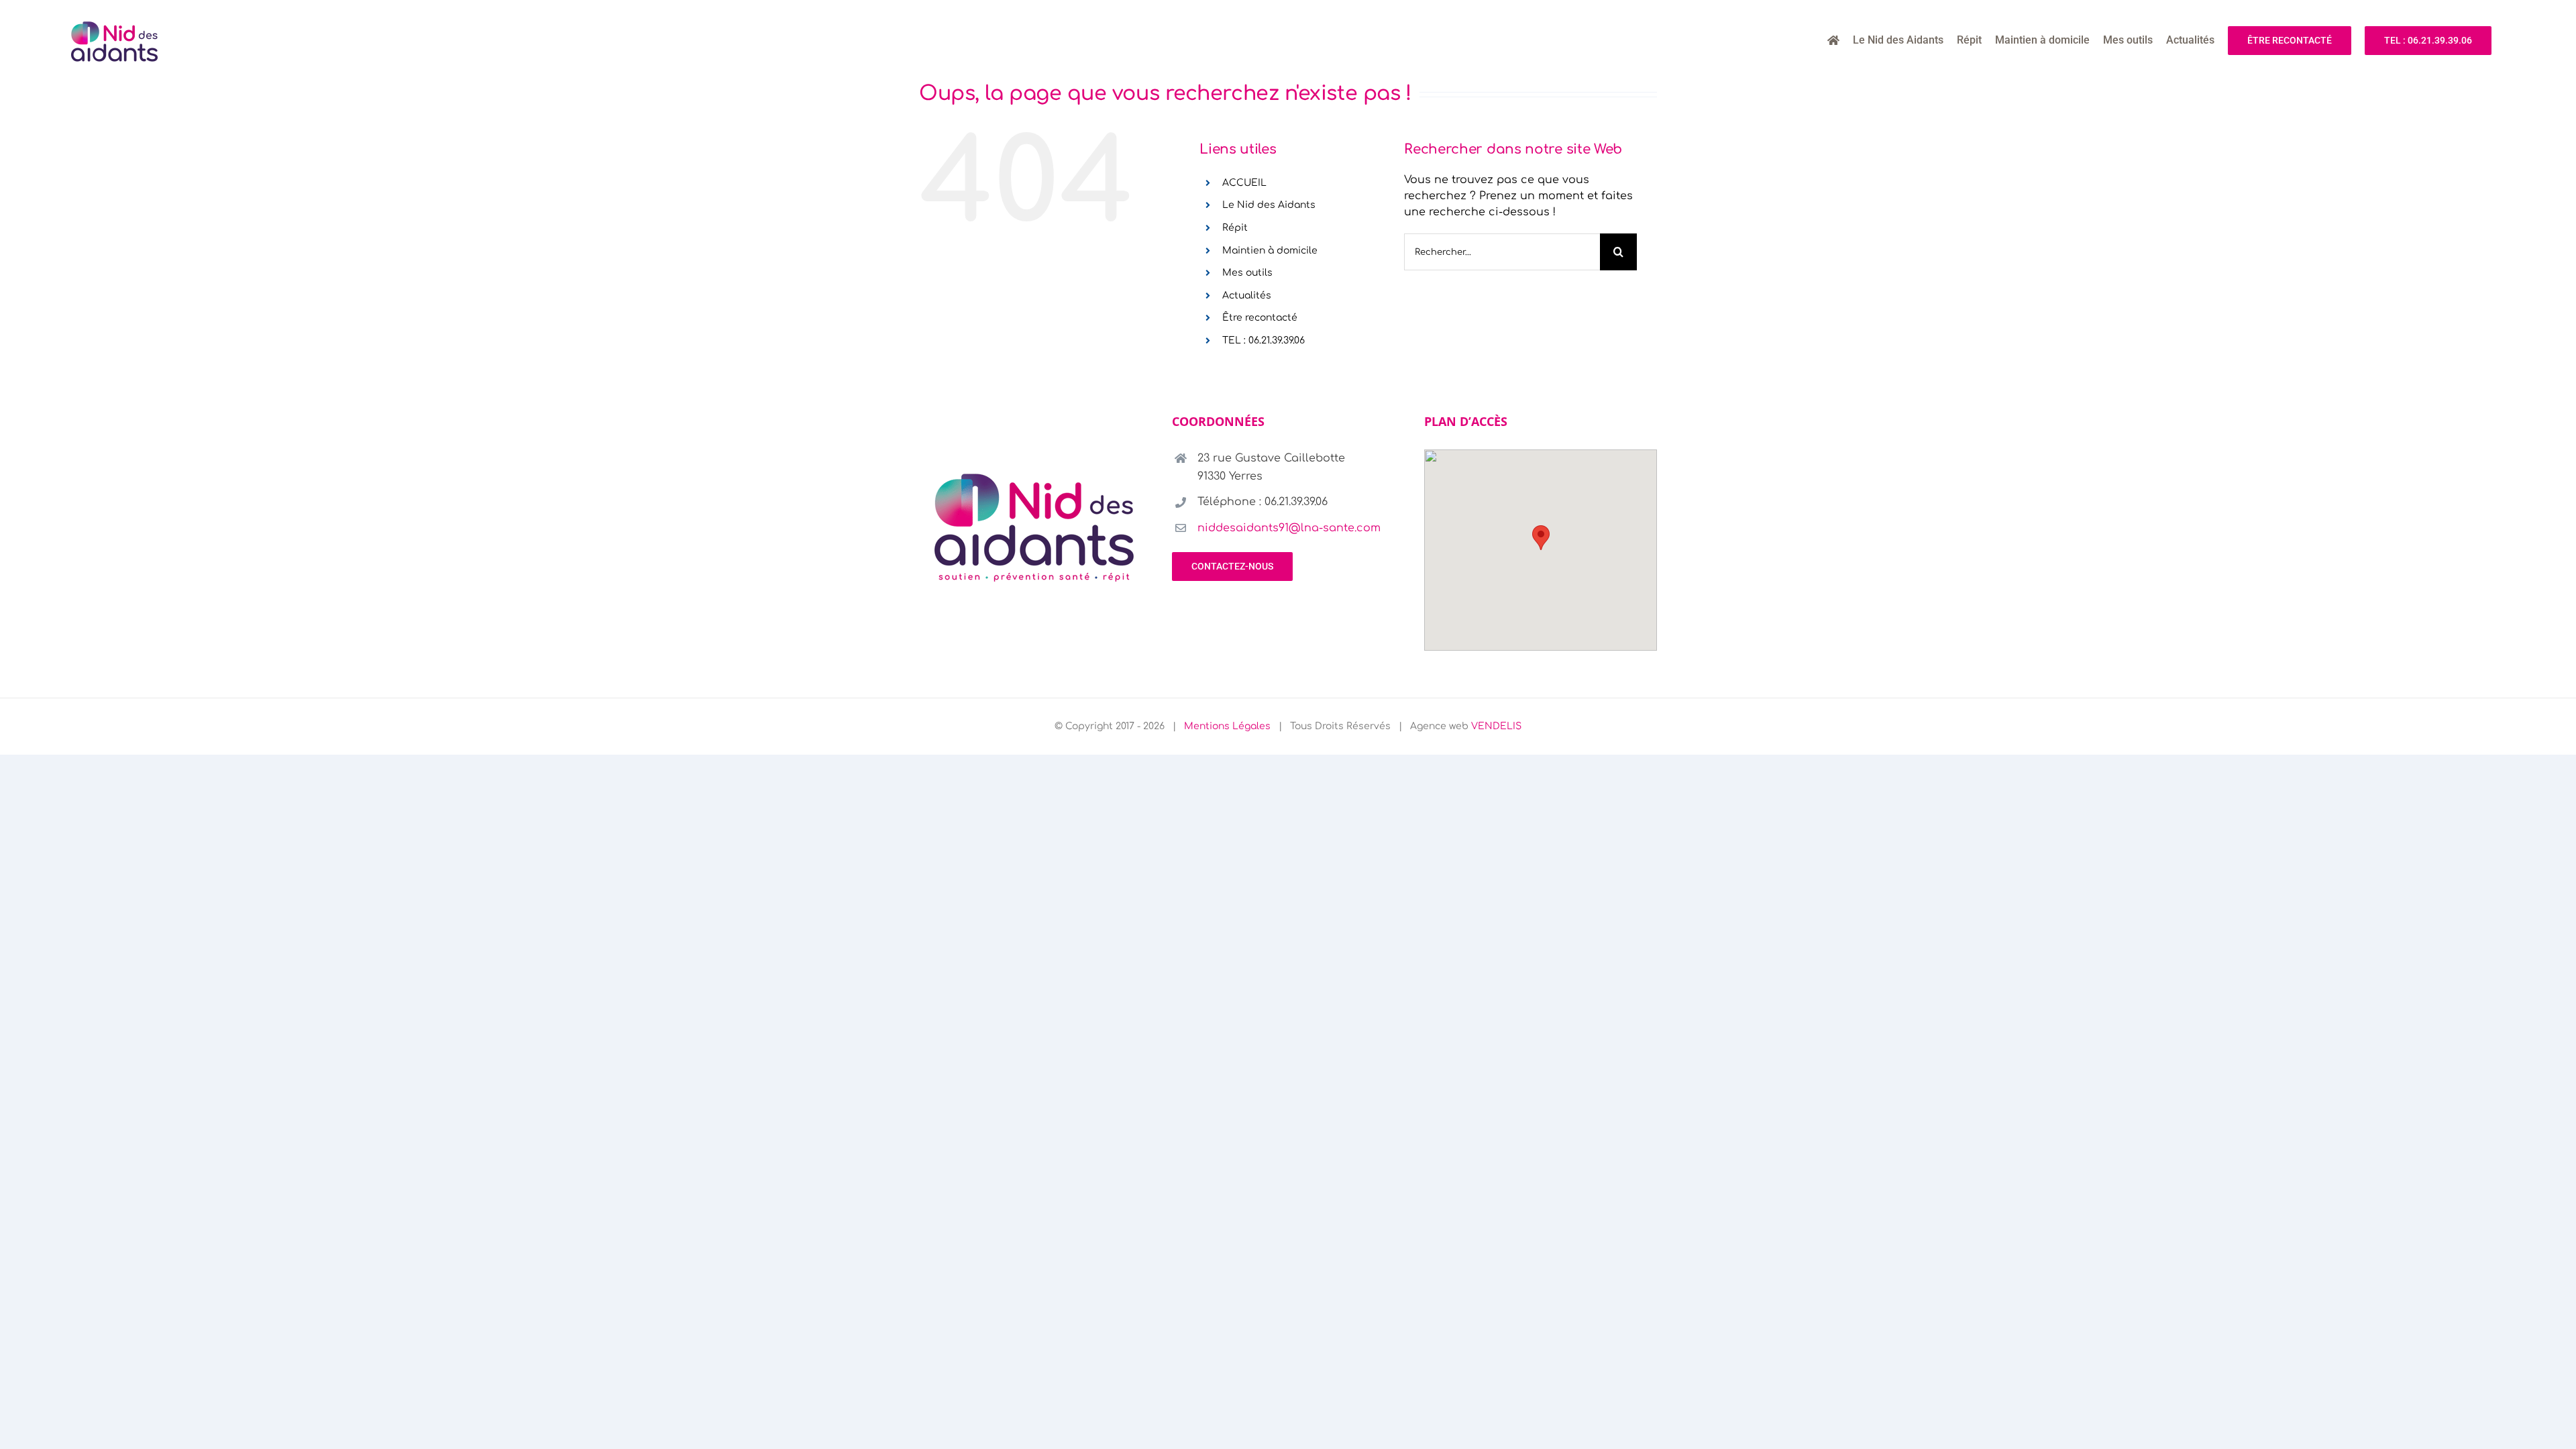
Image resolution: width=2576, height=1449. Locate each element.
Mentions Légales (1227, 726)
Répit (1235, 228)
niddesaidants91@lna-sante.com (1289, 528)
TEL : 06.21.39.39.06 (1264, 340)
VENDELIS (1496, 726)
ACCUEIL (1244, 183)
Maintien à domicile (1270, 251)
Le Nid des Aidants (1269, 205)
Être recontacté (1260, 318)
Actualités (1247, 296)
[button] (1541, 538)
